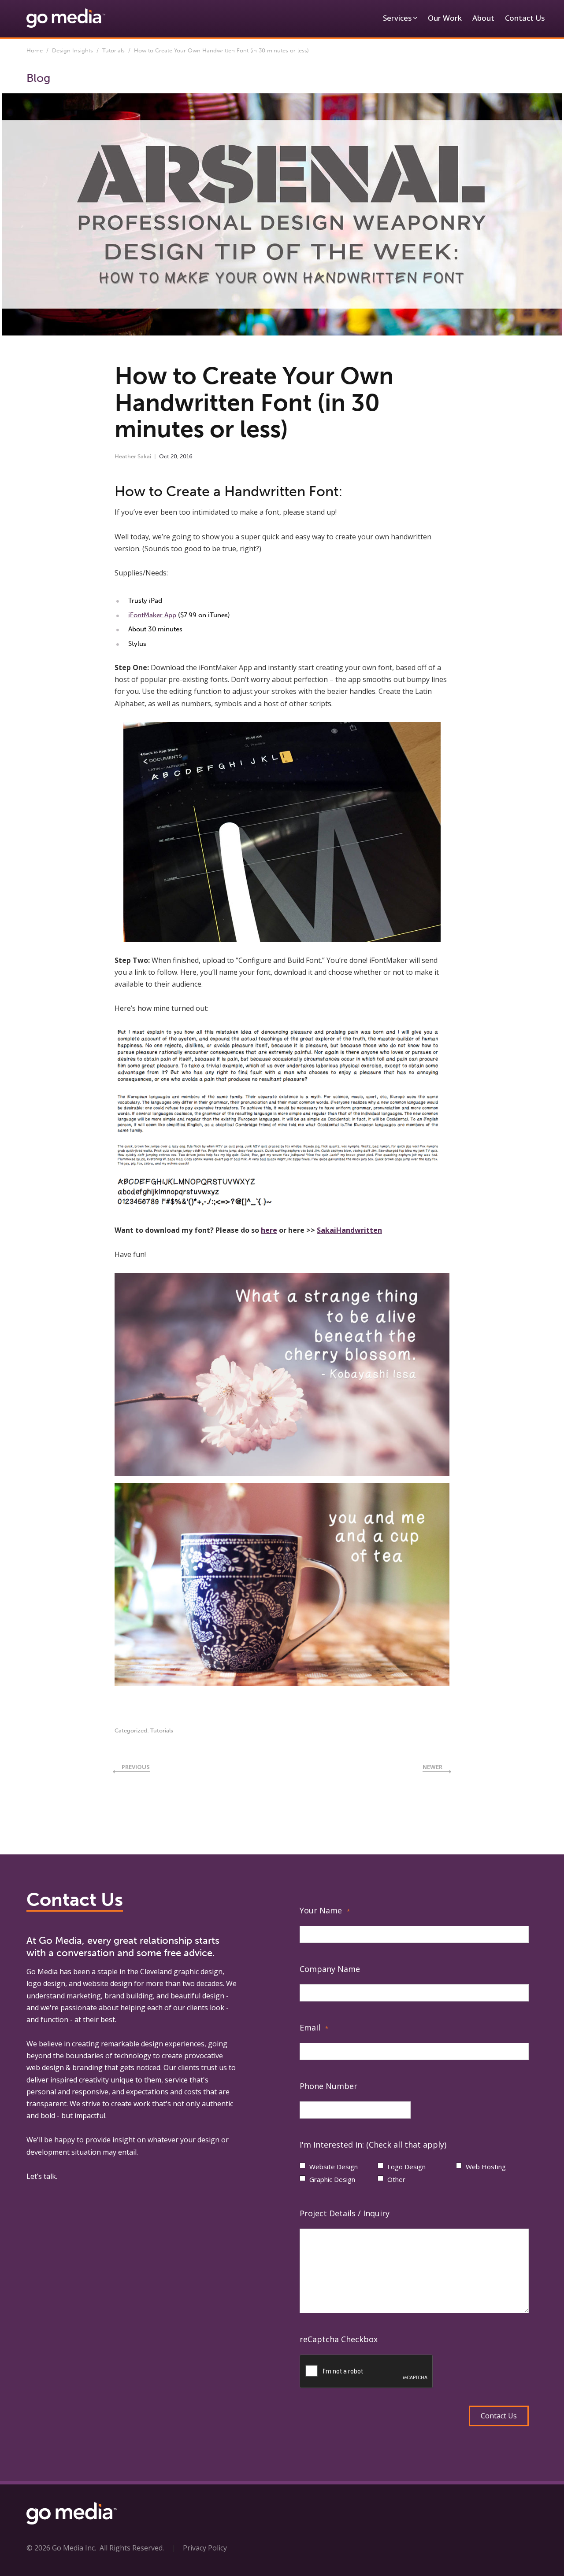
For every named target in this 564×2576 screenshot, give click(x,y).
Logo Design (406, 2167)
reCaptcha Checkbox (339, 2339)
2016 (186, 456)
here (269, 1230)
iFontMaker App (152, 615)
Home (35, 50)
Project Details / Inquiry (345, 2213)
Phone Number (328, 2086)
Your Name (325, 1910)
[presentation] (367, 2372)
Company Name (330, 1969)
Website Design (334, 2167)
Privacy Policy (205, 2548)
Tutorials (113, 50)
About (483, 18)
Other (396, 2179)
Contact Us (525, 18)
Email (314, 2027)
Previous (136, 1767)
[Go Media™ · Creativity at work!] (66, 18)
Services (397, 18)
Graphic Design (332, 2179)
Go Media (42, 1972)
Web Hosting (486, 2167)
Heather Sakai (133, 456)
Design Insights (72, 50)
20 (174, 456)
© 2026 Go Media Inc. (61, 2548)
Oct (164, 456)
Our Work (445, 18)
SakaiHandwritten (349, 1230)
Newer (432, 1767)
